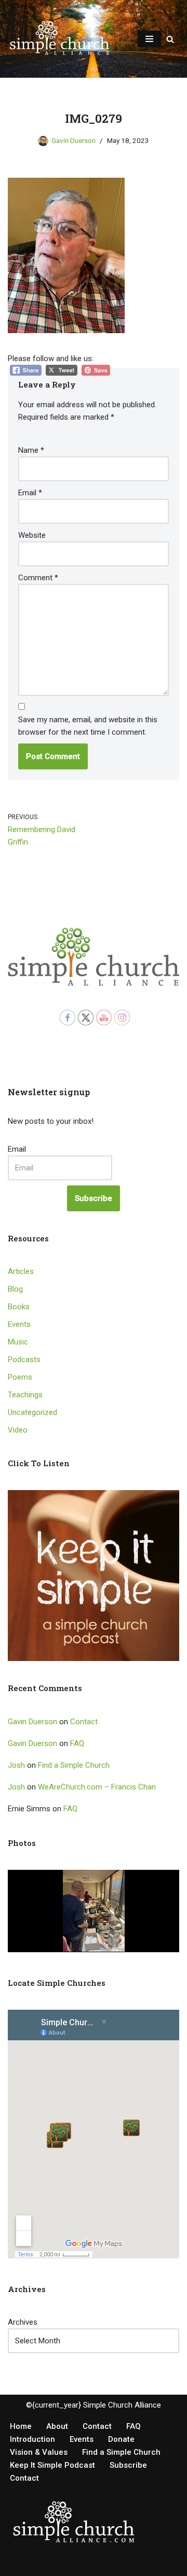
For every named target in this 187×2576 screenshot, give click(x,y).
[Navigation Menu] (149, 39)
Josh (16, 1765)
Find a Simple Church (74, 1765)
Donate (121, 2439)
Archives (23, 2322)
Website (32, 535)
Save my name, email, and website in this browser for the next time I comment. (88, 726)
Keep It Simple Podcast (52, 2465)
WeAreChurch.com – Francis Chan (97, 1787)
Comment (38, 578)
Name (31, 450)
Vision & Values (39, 2452)
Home (21, 2426)
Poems (20, 1377)
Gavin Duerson (74, 140)
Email (30, 493)
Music (18, 1342)
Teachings (25, 1395)
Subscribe (94, 1198)
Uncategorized (32, 1412)
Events (19, 1324)
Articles (21, 1271)
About (57, 2426)
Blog (15, 1289)
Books (19, 1307)
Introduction (32, 2439)
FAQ (77, 1743)
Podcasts (24, 1359)
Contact (84, 1722)
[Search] (170, 39)
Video (18, 1430)
